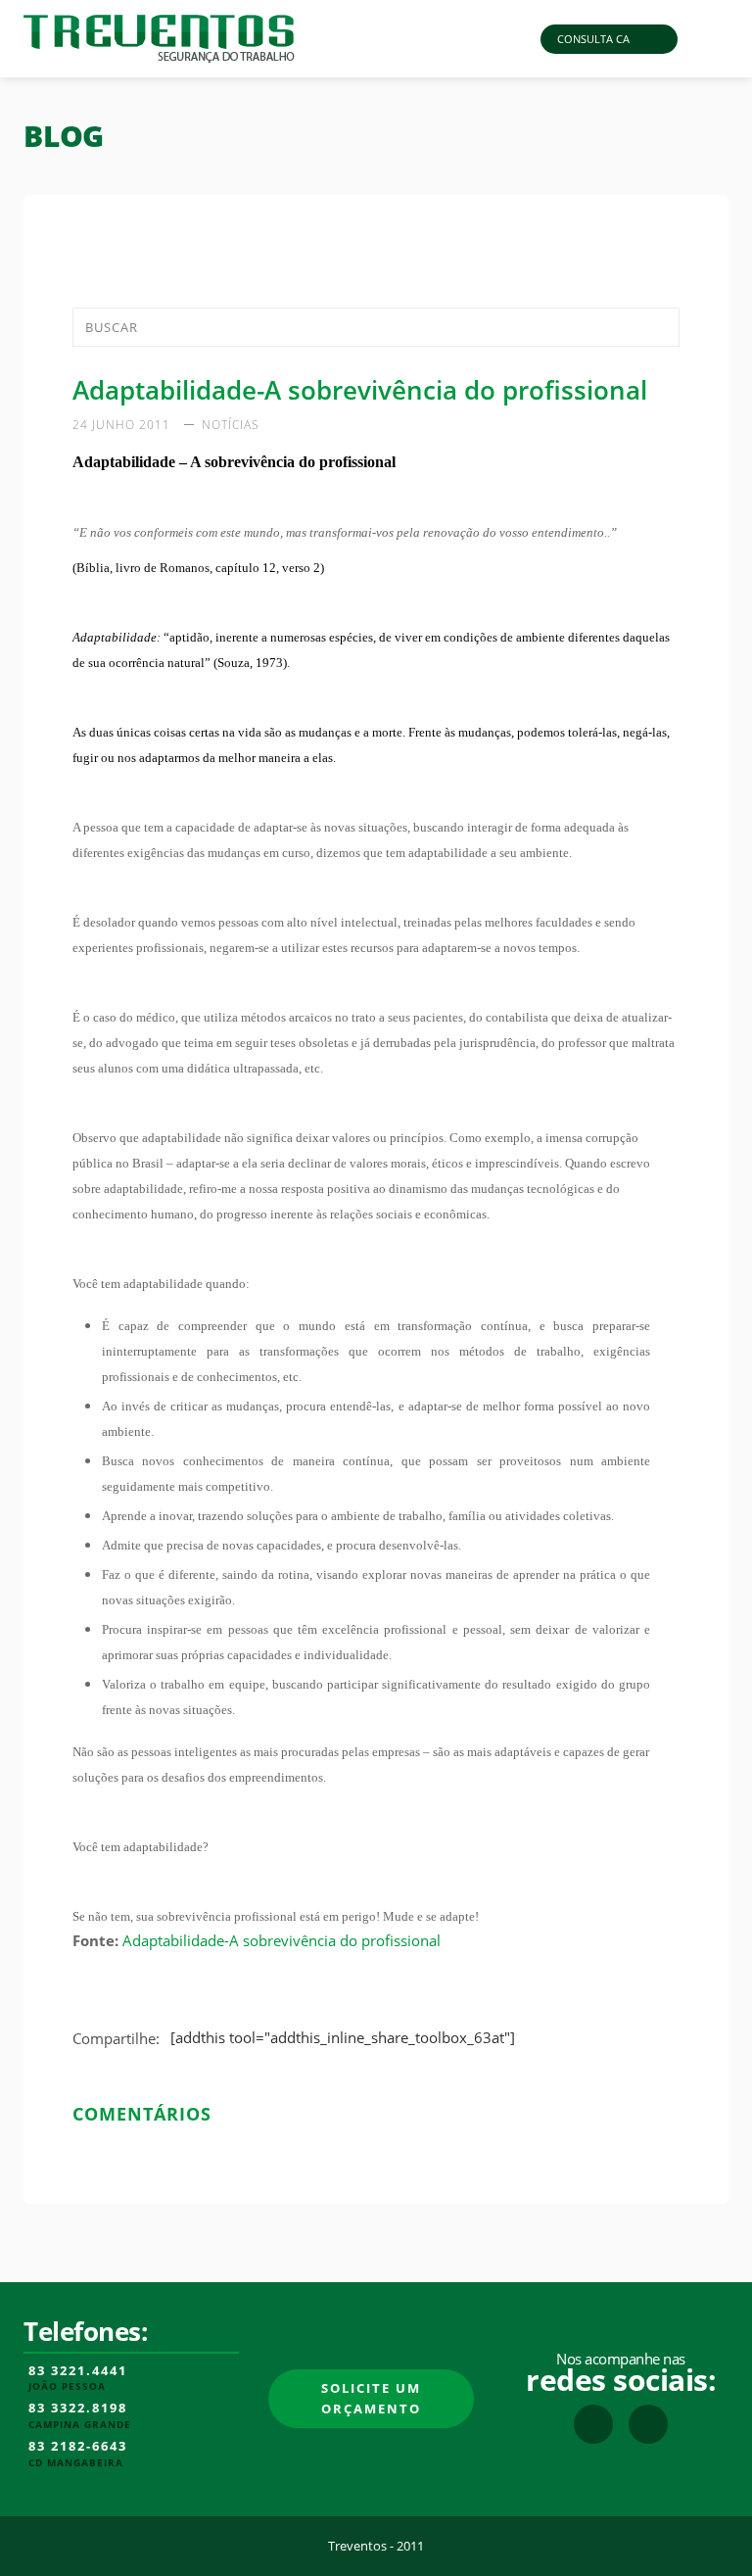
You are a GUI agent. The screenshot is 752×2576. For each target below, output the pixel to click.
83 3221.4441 (78, 2371)
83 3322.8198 (78, 2409)
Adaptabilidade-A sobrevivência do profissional (282, 1940)
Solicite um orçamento (371, 2398)
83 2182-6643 (78, 2447)
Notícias (231, 425)
